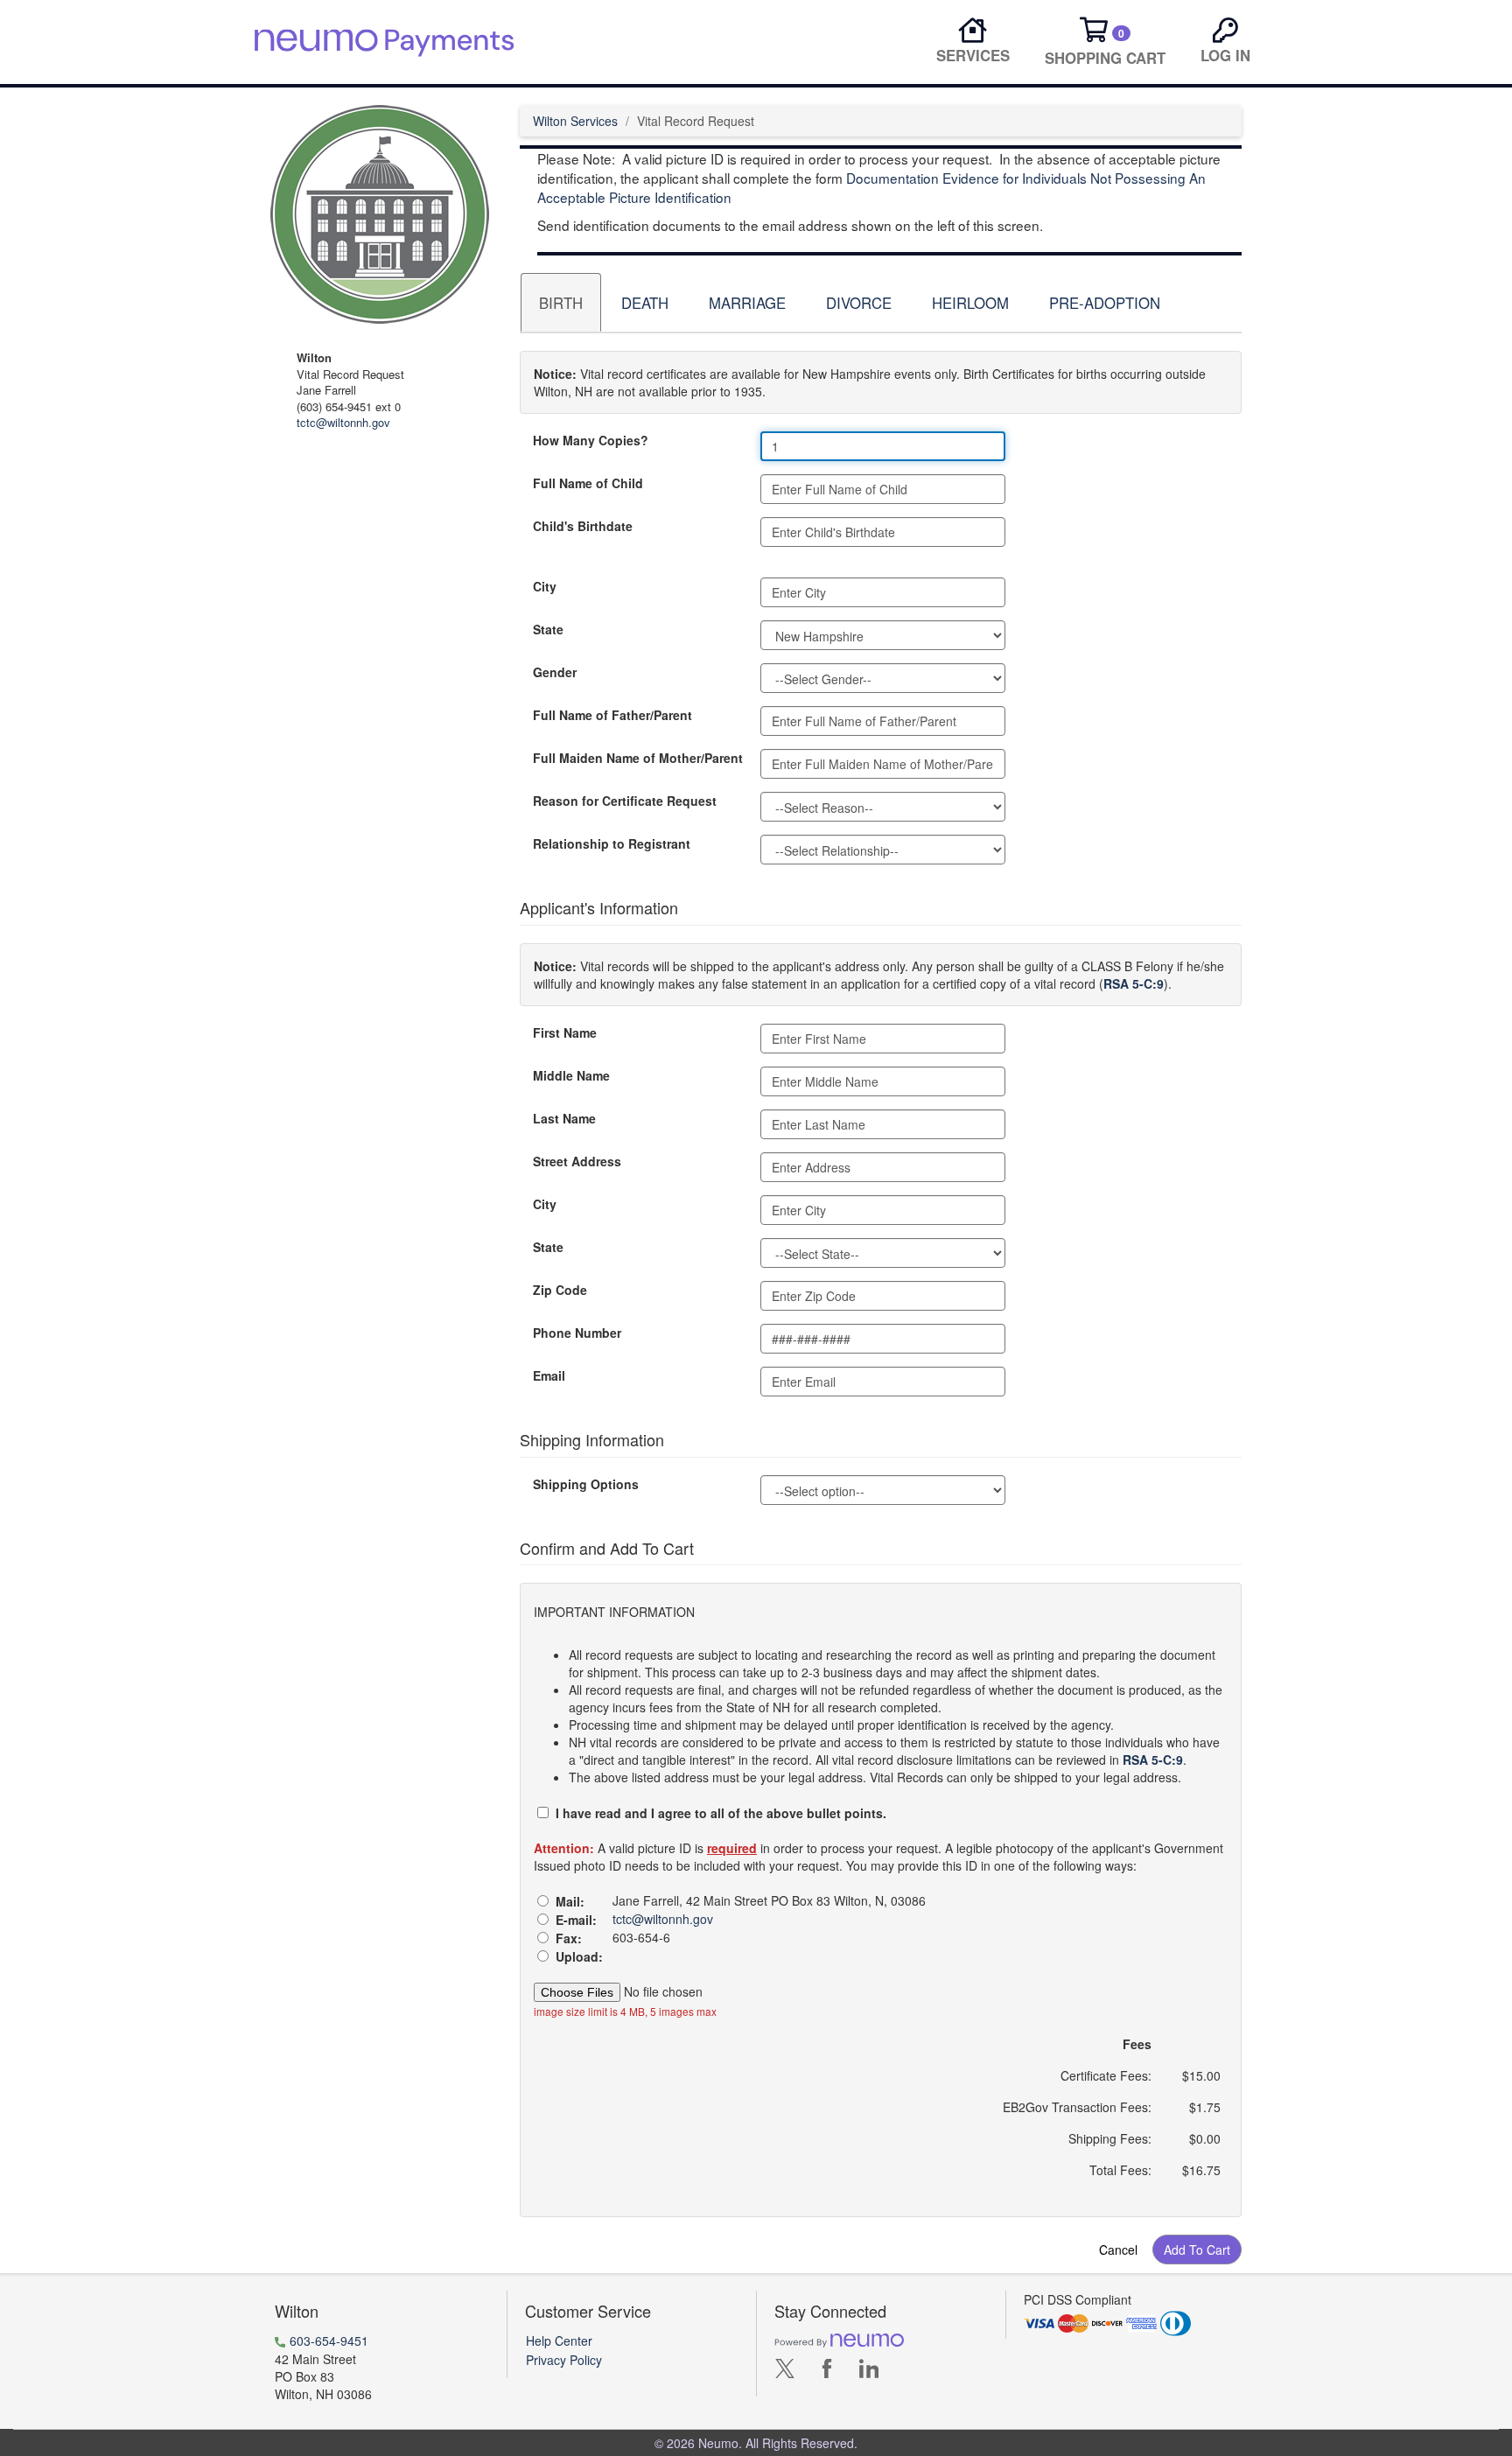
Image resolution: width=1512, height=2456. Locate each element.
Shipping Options (586, 1484)
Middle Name (571, 1075)
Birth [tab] (561, 303)
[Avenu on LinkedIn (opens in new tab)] (869, 2373)
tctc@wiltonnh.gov (343, 422)
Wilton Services (575, 121)
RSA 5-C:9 (1134, 983)
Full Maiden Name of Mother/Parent (638, 758)
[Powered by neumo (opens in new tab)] (839, 2340)
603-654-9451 (329, 2341)
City (545, 586)
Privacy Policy (564, 2360)
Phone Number (577, 1333)
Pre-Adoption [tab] (1105, 303)
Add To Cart (1197, 2250)
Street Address (577, 1161)
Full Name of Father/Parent (612, 715)
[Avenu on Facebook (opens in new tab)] (827, 2373)
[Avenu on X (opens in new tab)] (785, 2373)
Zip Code (560, 1290)
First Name (565, 1032)
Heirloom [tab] (970, 303)
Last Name (564, 1118)
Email (549, 1375)
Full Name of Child (588, 483)
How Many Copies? (591, 440)
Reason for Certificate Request (625, 801)
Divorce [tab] (859, 303)
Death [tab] (645, 303)
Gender (555, 672)
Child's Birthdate (583, 526)
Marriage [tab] (747, 303)
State (548, 629)
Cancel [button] (1118, 2250)
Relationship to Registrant (612, 843)
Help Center (559, 2341)
